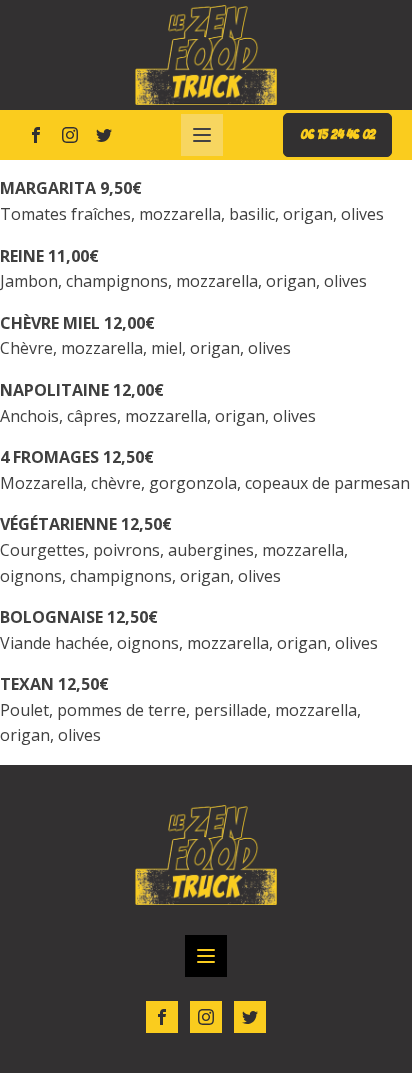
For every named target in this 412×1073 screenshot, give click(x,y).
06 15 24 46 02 (337, 134)
